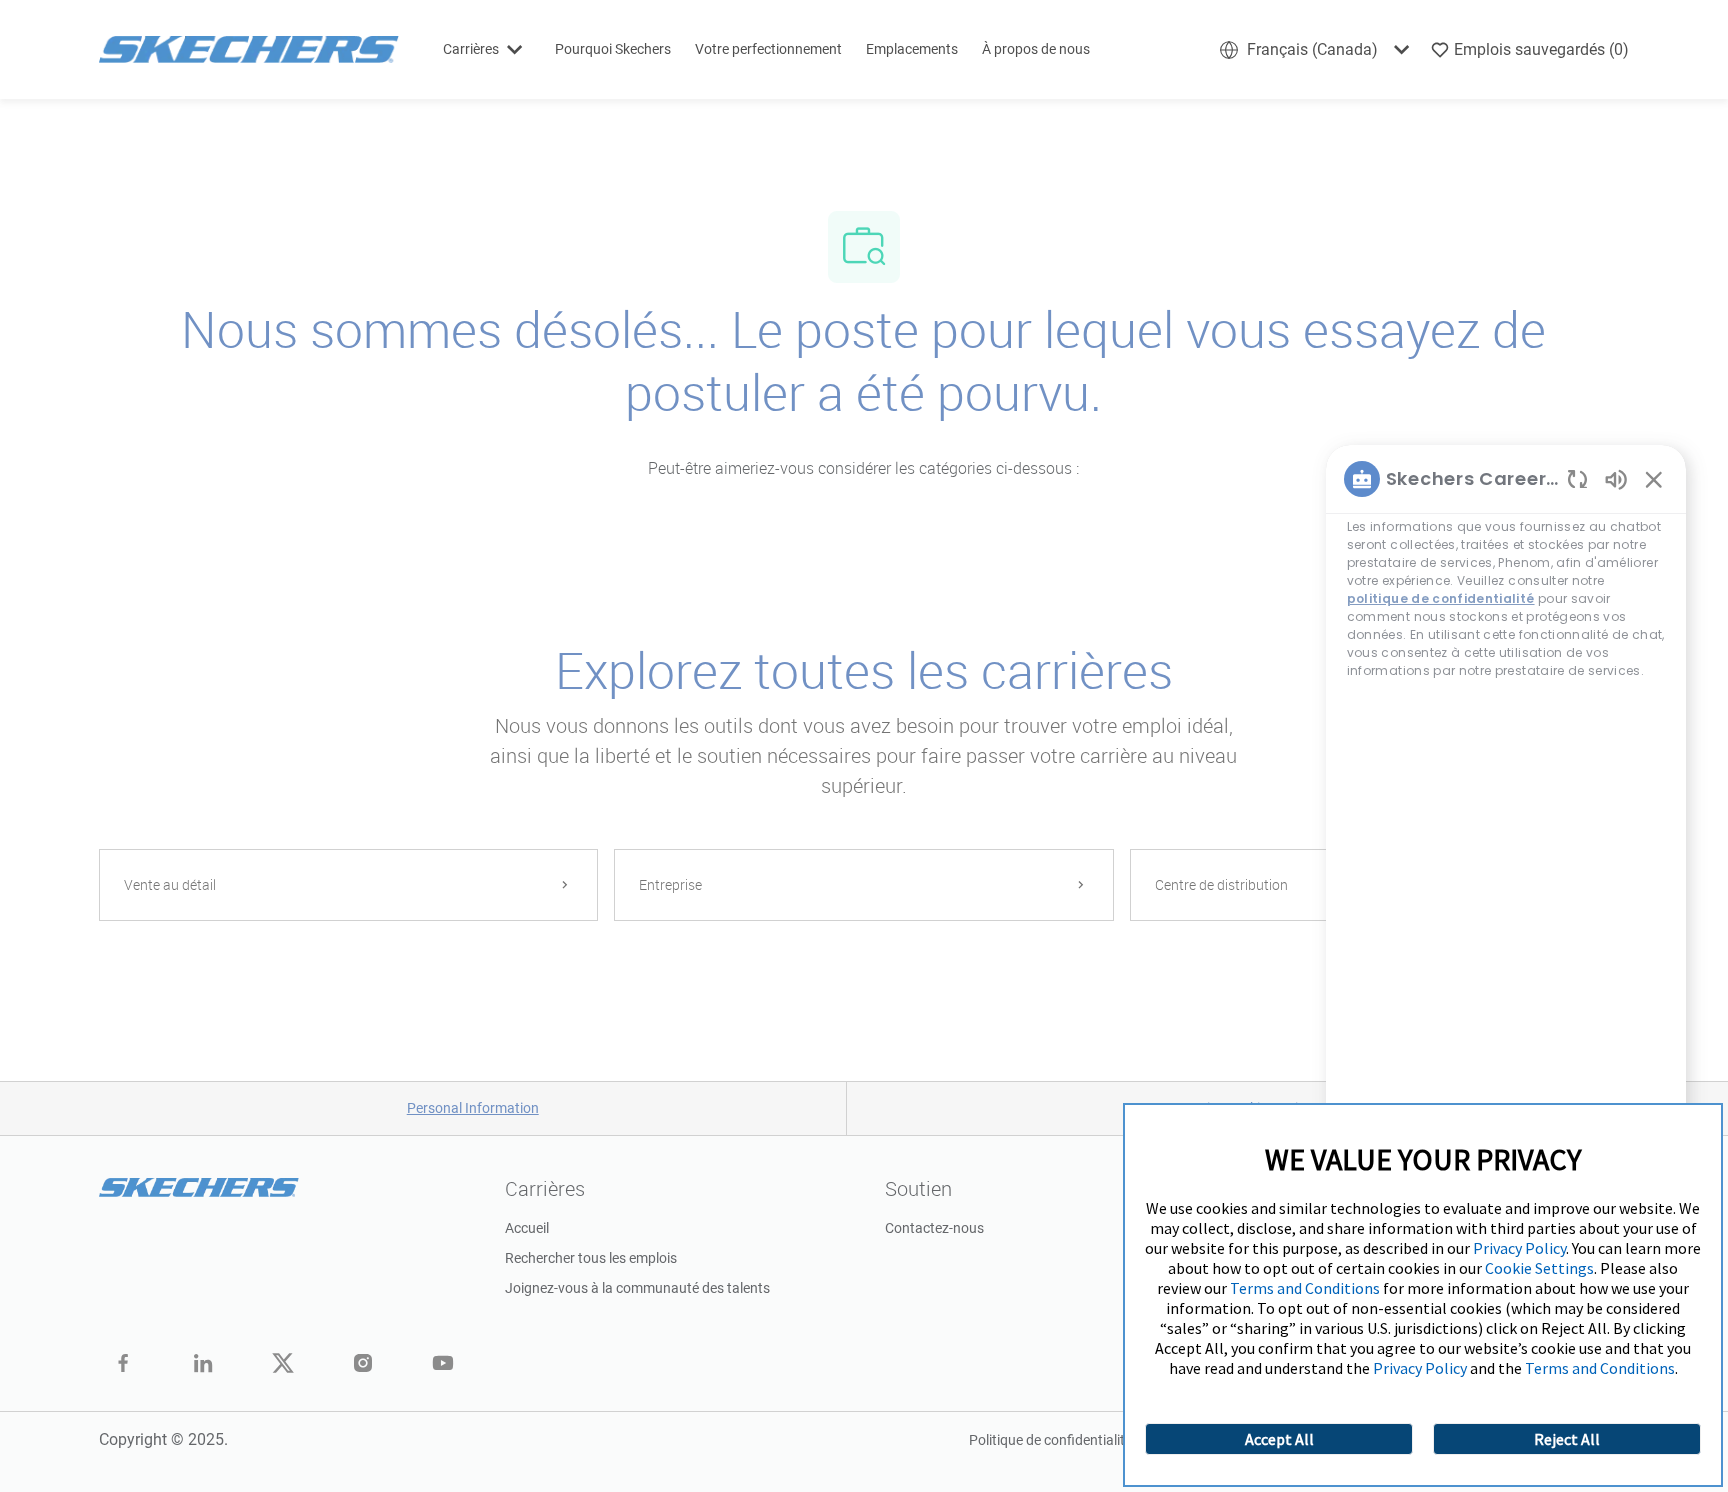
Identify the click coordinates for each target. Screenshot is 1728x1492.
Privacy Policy (1519, 1248)
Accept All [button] (1279, 1439)
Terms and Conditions (1305, 1288)
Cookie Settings (1539, 1268)
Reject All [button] (1567, 1439)
